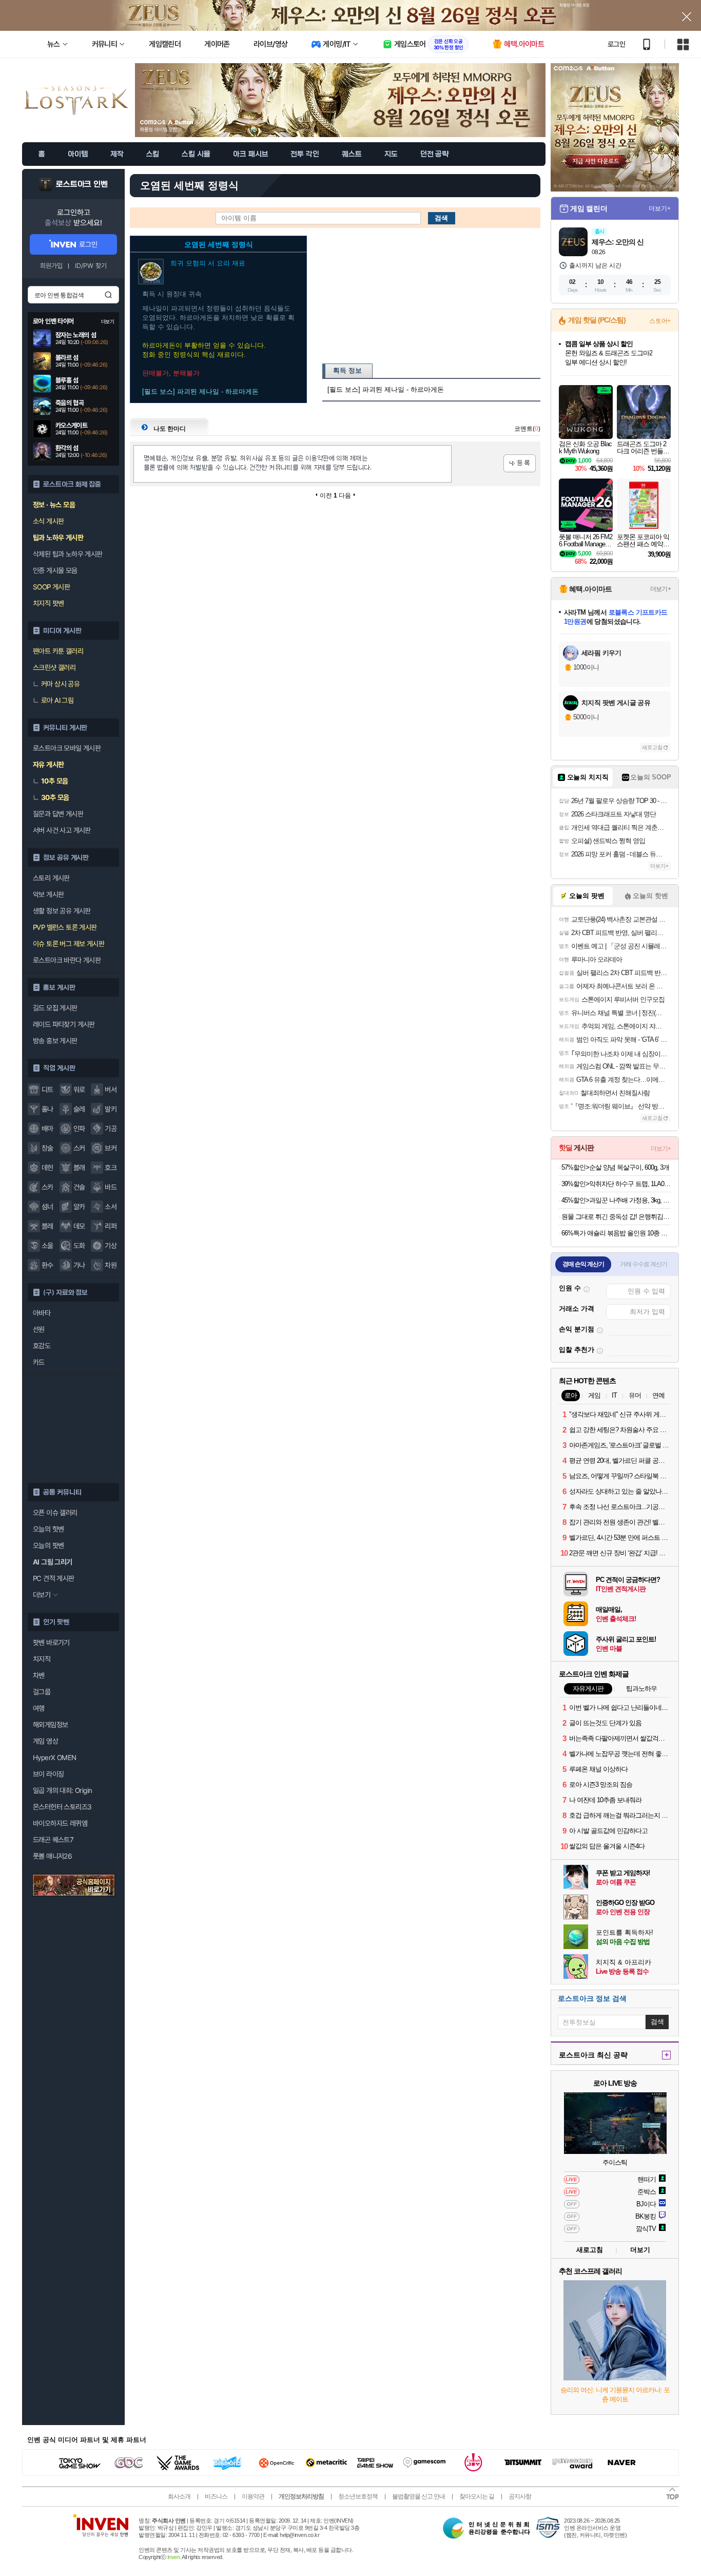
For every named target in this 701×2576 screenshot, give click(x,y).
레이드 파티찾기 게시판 (64, 1024)
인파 (79, 1129)
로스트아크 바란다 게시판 (67, 960)
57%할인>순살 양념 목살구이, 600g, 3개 (615, 1167)
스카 (47, 1187)
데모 (79, 1226)
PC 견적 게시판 (54, 1578)
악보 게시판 (48, 894)
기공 (111, 1129)
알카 (79, 1207)
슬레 (79, 1109)
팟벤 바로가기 (51, 1643)
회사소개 (179, 2496)
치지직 (42, 1659)
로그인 (616, 44)
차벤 (39, 1675)
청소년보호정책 (358, 2496)
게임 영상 (45, 1741)
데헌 (47, 1168)
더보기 (640, 2250)
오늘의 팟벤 (48, 1545)
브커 (111, 1148)
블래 (79, 1168)
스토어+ (660, 321)
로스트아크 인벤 (82, 184)
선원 (39, 1329)
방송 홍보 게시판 (55, 1041)
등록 (520, 463)
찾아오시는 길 (477, 2496)
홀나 (47, 1109)
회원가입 (51, 266)
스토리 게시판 (51, 878)
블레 (47, 1226)
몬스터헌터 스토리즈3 (62, 1807)
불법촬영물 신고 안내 (418, 2496)
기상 (111, 1246)
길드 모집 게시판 (55, 1008)
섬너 (47, 1207)
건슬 (79, 1187)
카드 (39, 1362)
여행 (39, 1708)
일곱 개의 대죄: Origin (62, 1790)
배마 (47, 1129)
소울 (47, 1246)
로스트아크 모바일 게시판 (67, 748)
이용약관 (253, 2496)
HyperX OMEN (54, 1758)
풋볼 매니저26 (52, 1856)
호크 (111, 1168)
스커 (79, 1148)
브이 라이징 (48, 1774)
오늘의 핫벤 (48, 1529)
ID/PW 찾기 (91, 266)
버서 (111, 1090)
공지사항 (520, 2496)
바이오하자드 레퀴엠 (60, 1823)
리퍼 (111, 1226)
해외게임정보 (50, 1725)
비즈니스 (216, 2496)
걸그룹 (42, 1692)
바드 (111, 1187)
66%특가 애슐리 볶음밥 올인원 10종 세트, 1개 (616, 1233)
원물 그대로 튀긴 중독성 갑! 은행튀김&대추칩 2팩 (616, 1217)
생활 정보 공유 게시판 (62, 911)
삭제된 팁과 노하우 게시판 (68, 554)
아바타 (42, 1313)
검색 (108, 295)
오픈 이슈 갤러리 (55, 1513)
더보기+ (660, 208)
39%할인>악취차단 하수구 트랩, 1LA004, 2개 (616, 1184)
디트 (47, 1090)
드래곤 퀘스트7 (53, 1840)
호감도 (42, 1346)
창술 (47, 1148)
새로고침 (652, 747)
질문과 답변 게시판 (58, 814)
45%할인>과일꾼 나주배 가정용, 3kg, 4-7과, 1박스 (616, 1200)
